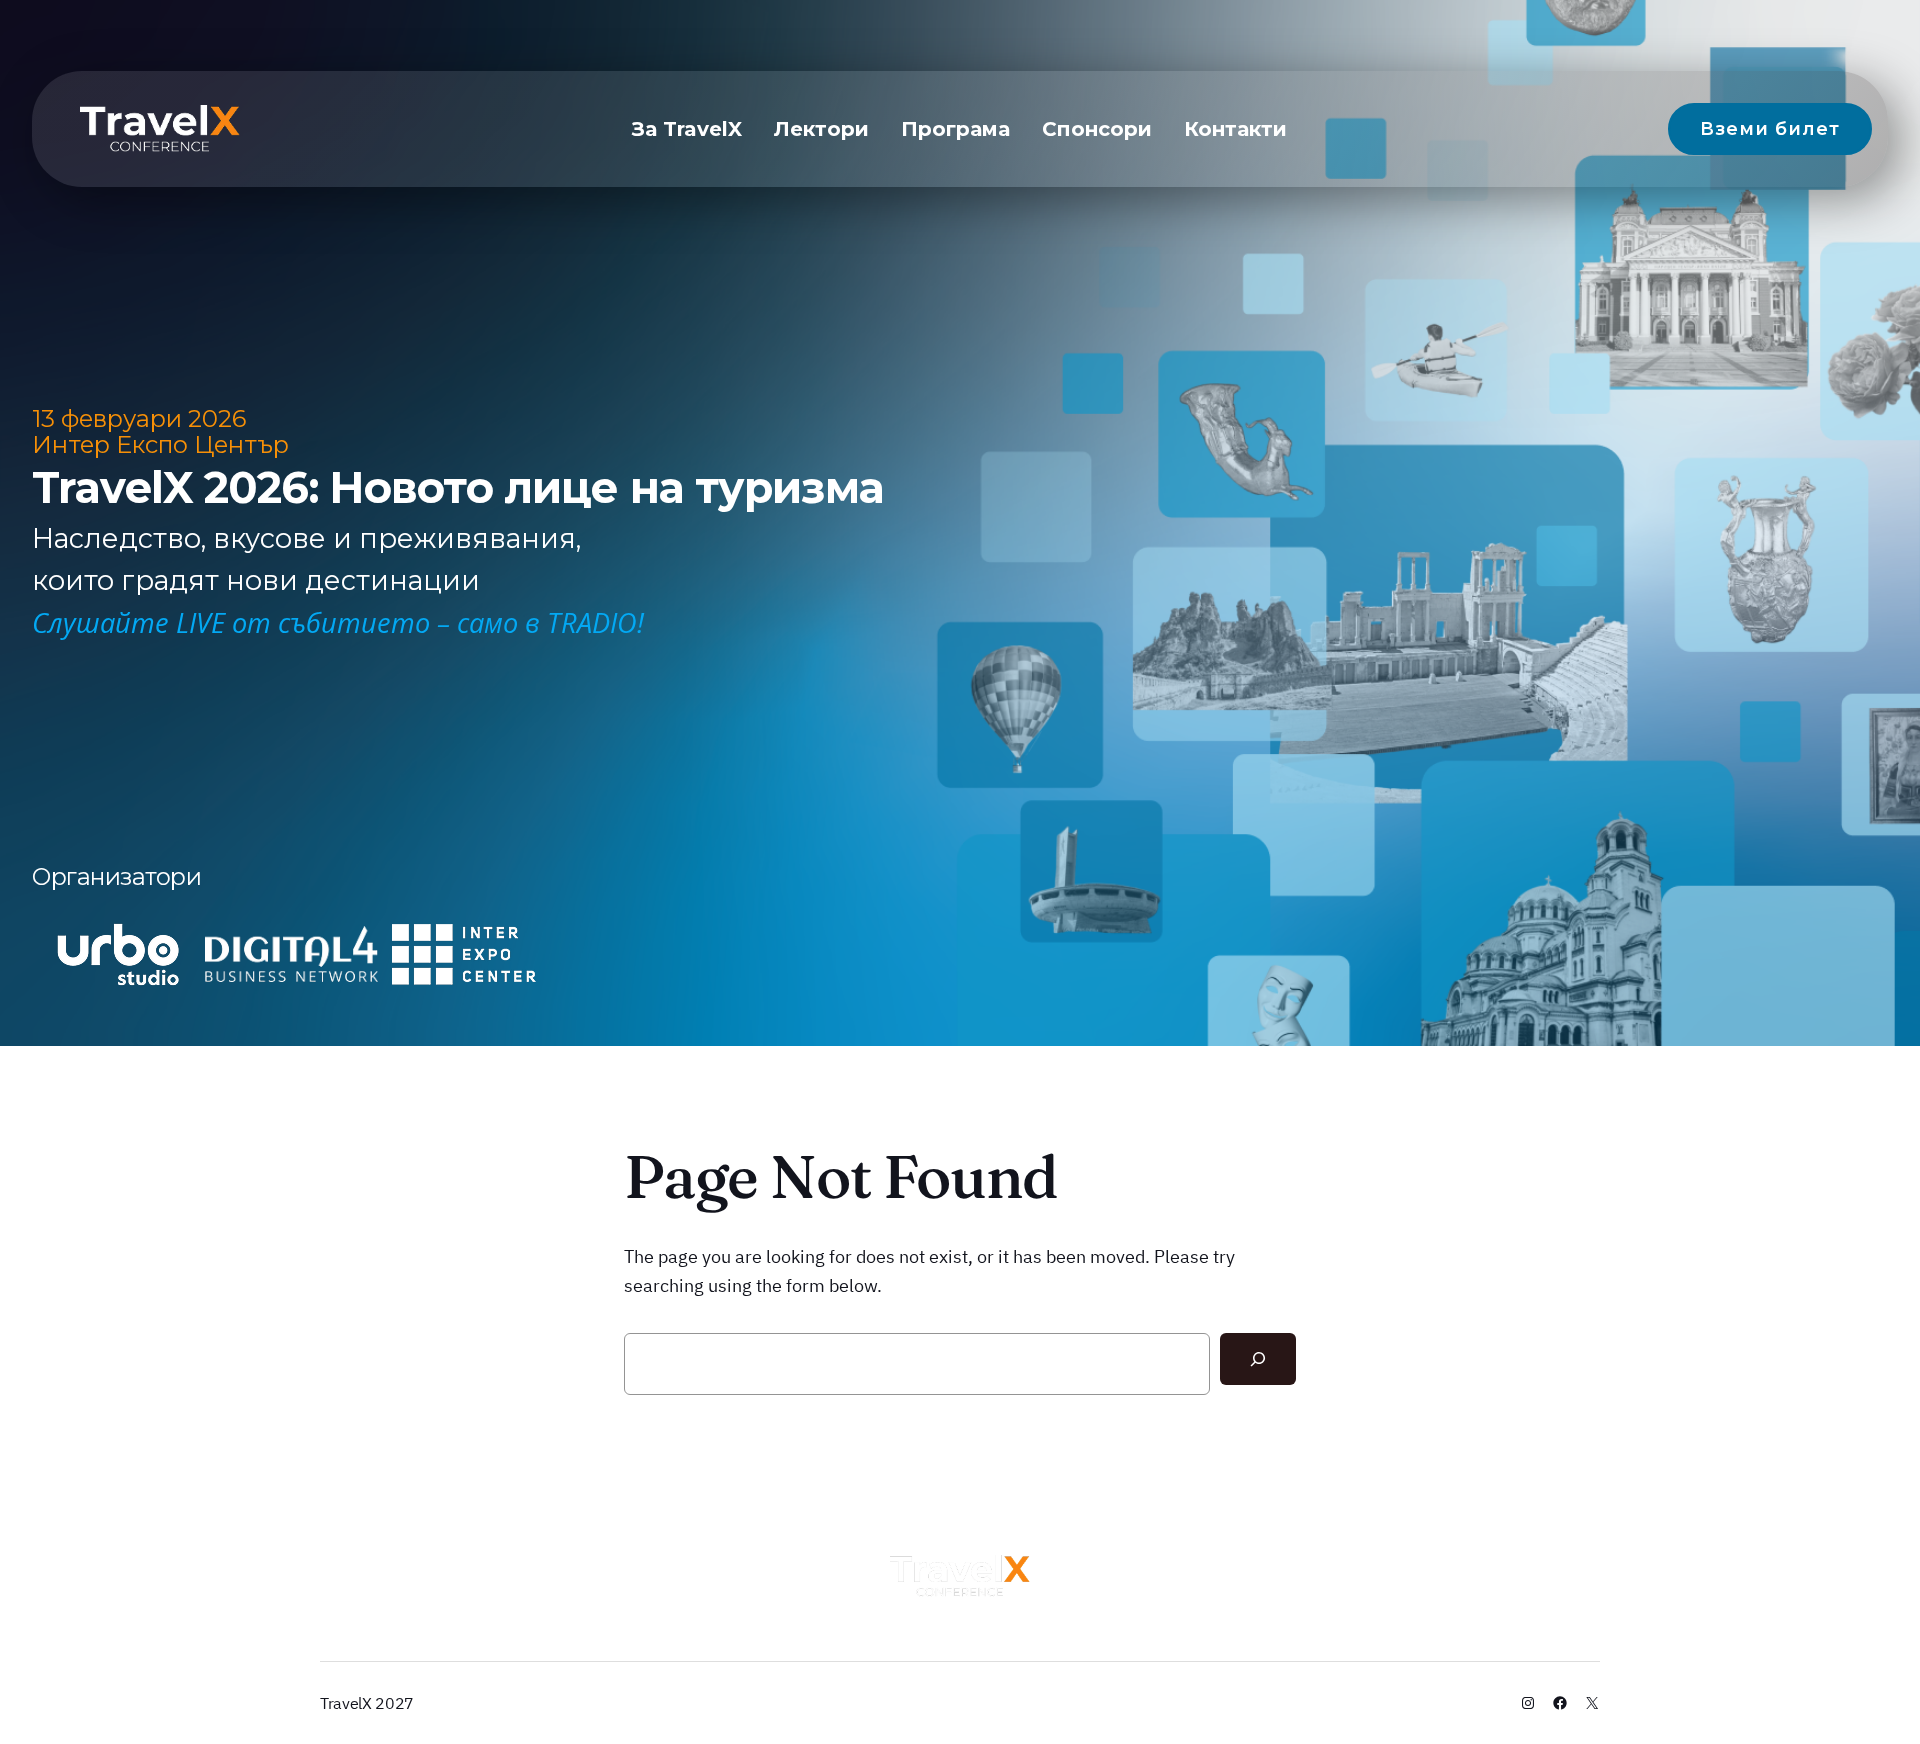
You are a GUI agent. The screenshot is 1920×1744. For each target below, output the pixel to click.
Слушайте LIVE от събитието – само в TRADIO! (338, 622)
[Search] (1258, 1359)
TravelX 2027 (367, 1703)
